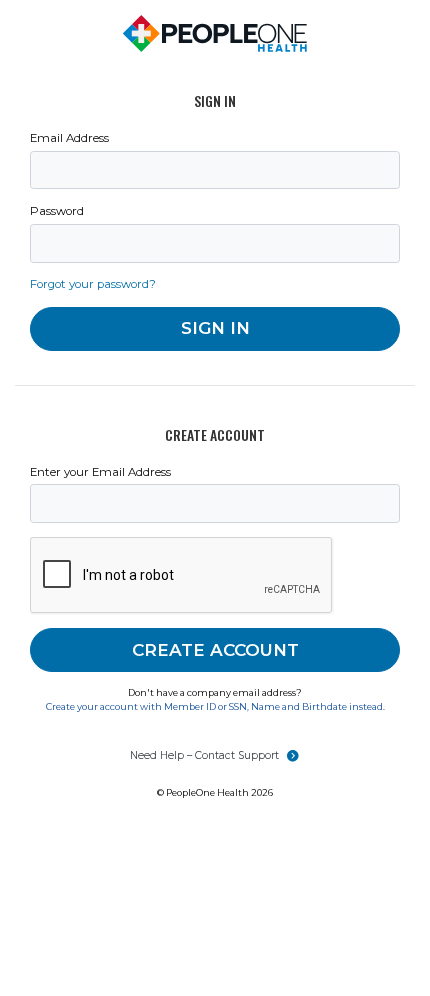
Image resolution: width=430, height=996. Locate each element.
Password (57, 211)
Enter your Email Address (100, 472)
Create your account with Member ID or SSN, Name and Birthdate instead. (215, 706)
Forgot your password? (93, 284)
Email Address (69, 138)
